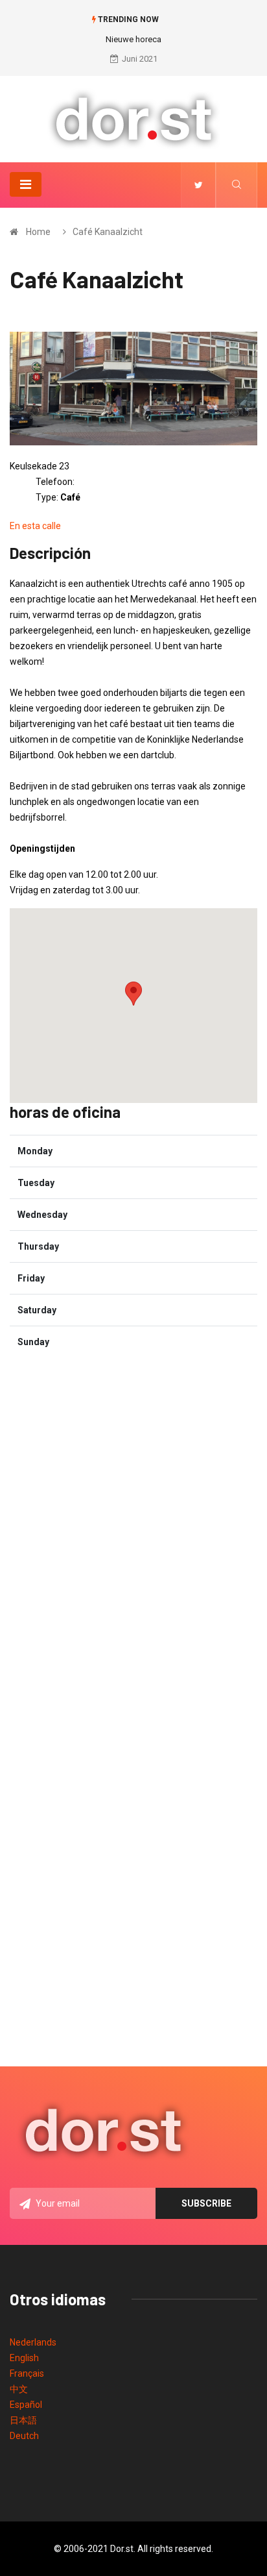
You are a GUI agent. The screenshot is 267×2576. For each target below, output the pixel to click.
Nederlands (33, 2342)
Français (27, 2373)
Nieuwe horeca (133, 39)
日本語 (23, 2420)
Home (38, 232)
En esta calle (35, 526)
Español (26, 2405)
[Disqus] (133, 1530)
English (24, 2358)
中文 (19, 2389)
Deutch (24, 2436)
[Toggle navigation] (26, 184)
